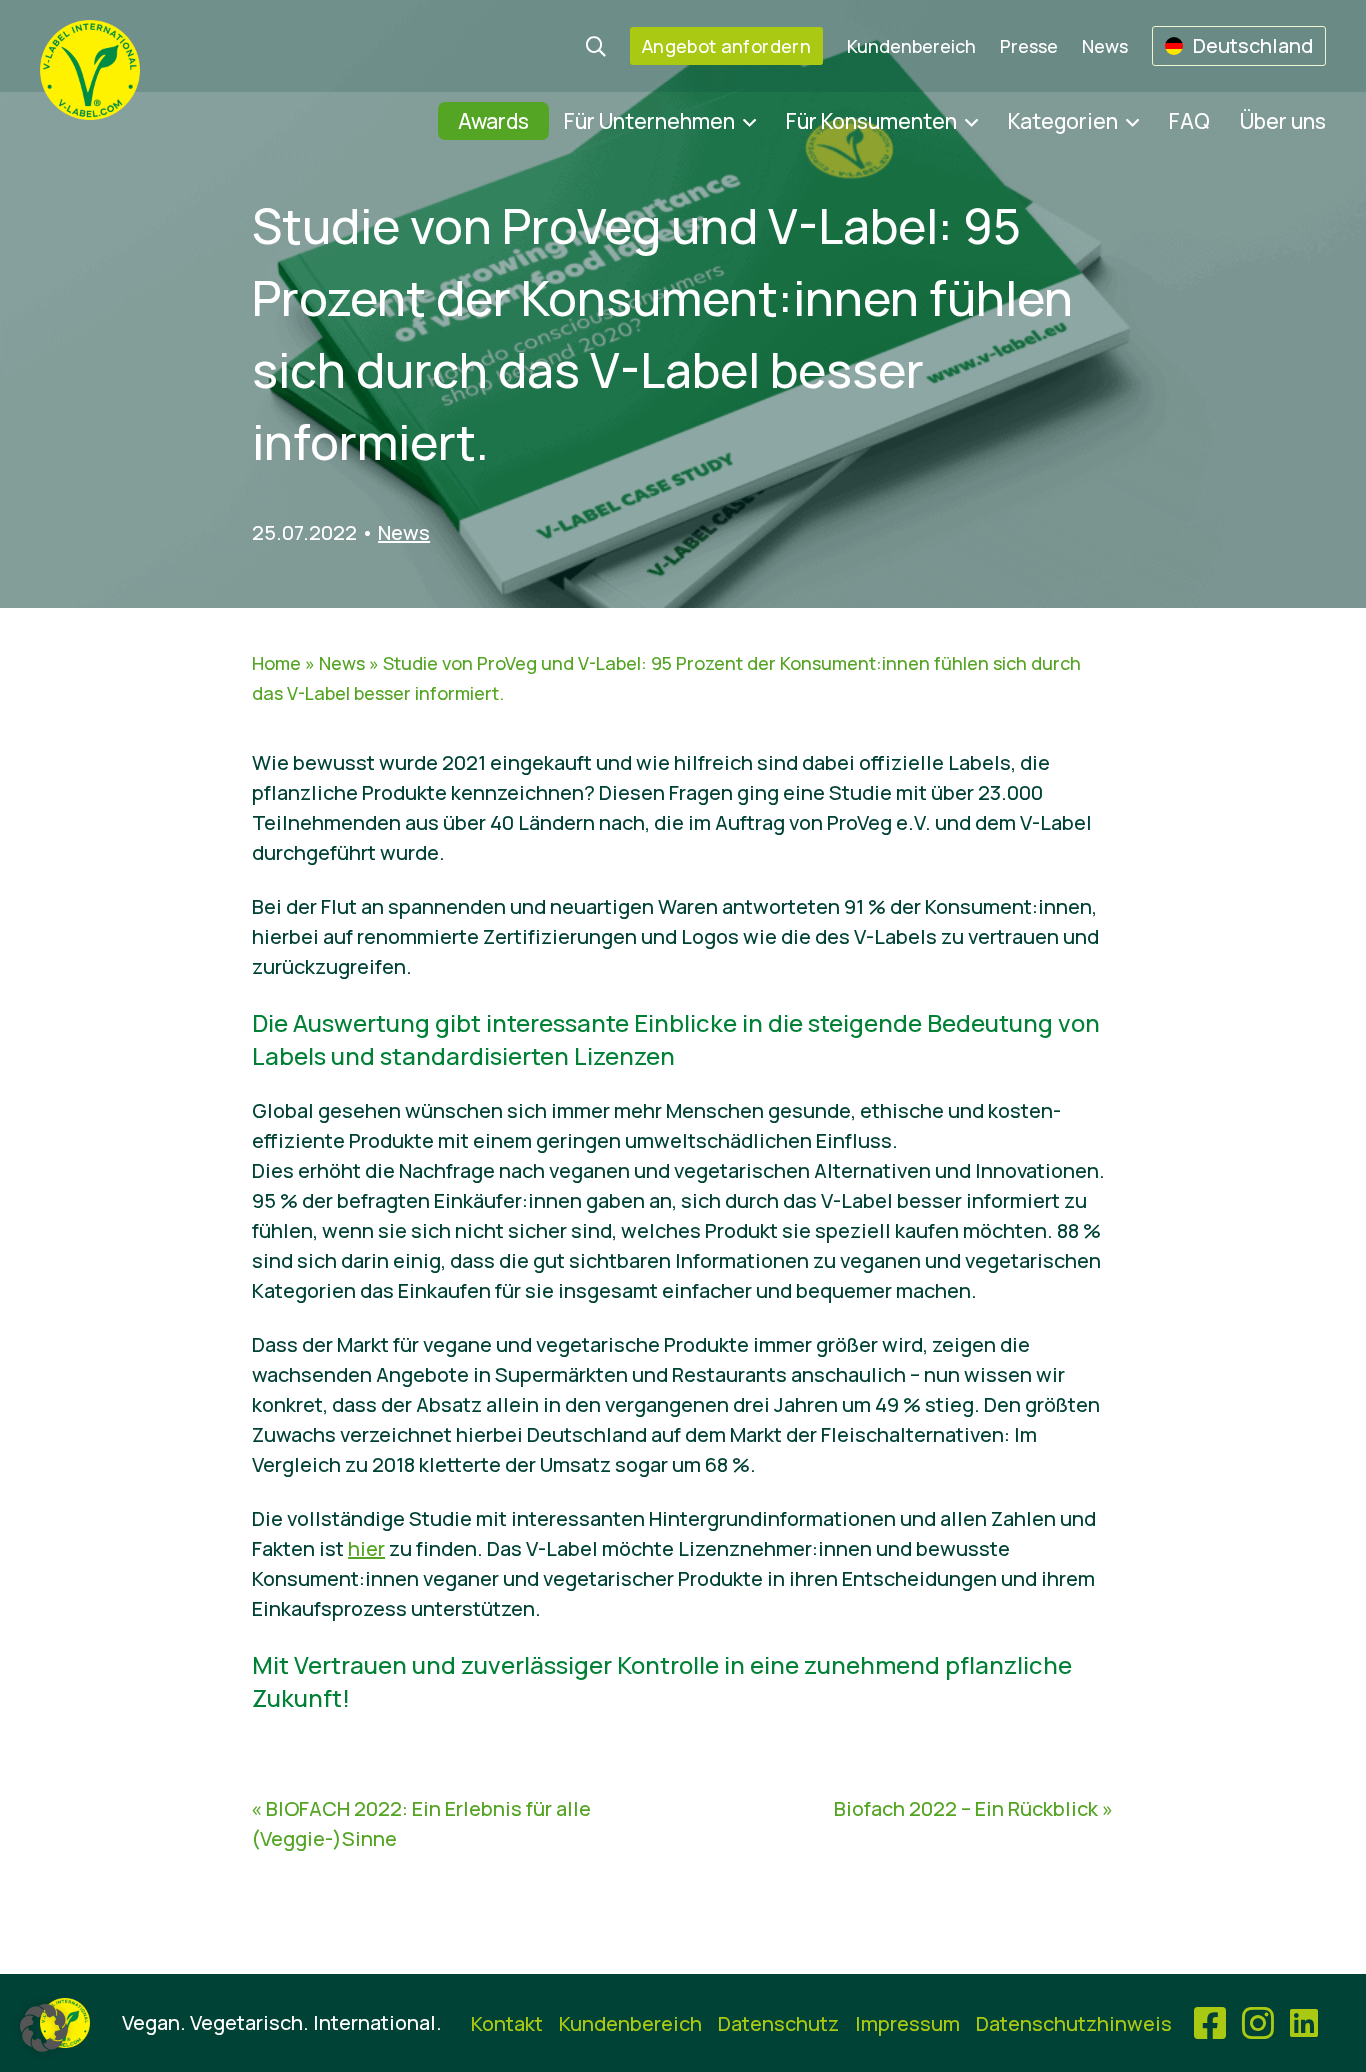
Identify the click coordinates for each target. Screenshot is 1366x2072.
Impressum (907, 2023)
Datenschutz (778, 2023)
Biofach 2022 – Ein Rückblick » (973, 1808)
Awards (493, 121)
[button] (44, 2028)
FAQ (1189, 121)
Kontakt (507, 2023)
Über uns (1283, 121)
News (1105, 46)
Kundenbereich (911, 46)
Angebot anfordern (726, 46)
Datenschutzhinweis (1074, 2023)
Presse (1029, 46)
